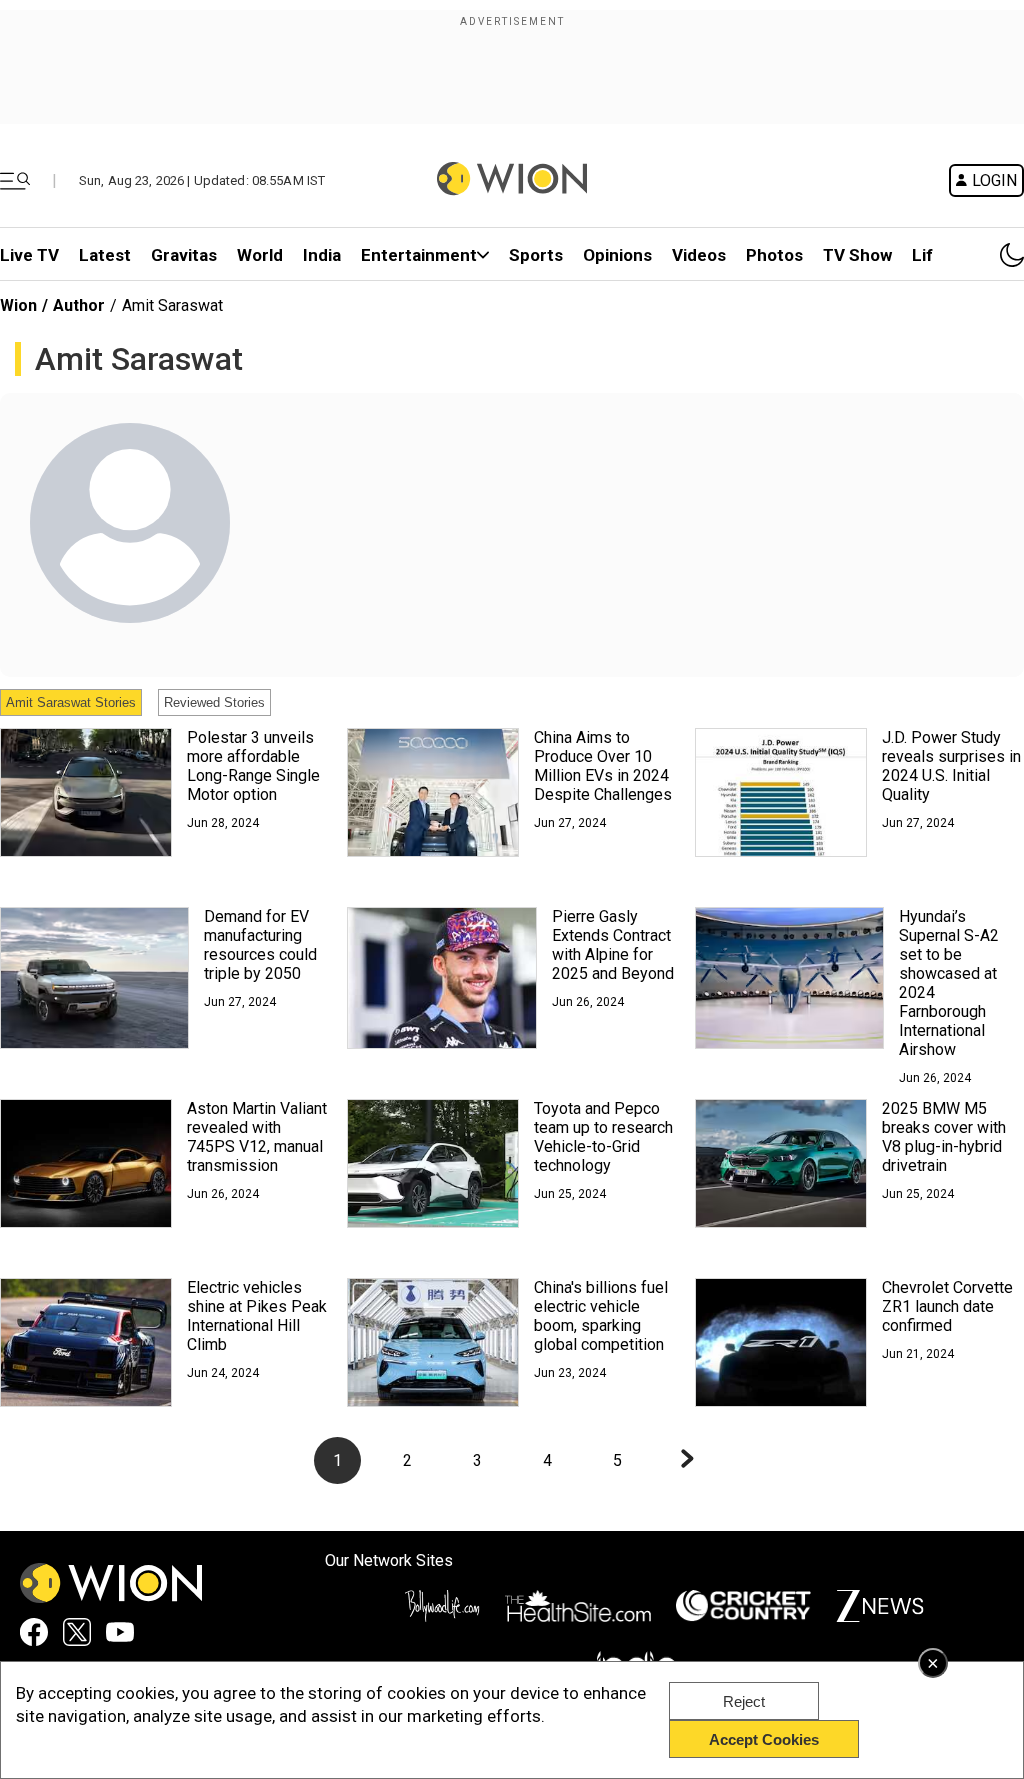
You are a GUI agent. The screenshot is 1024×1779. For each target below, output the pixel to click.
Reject (744, 1701)
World (260, 255)
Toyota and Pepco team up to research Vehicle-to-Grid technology (603, 1137)
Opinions (617, 255)
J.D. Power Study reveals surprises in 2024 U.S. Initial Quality (951, 766)
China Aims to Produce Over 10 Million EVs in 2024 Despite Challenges (603, 766)
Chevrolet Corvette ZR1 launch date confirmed (947, 1306)
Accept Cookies (764, 1739)
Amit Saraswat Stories (71, 702)
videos (699, 255)
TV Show (857, 255)
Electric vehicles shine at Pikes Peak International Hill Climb (257, 1316)
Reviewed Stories (214, 702)
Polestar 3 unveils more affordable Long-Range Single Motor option (253, 766)
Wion (18, 305)
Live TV (29, 255)
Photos (774, 255)
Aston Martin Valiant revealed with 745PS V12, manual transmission (257, 1137)
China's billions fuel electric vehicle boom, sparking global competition (601, 1316)
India (322, 255)
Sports (536, 255)
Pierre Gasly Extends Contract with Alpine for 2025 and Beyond (613, 945)
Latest (105, 255)
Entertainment (419, 255)
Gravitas (184, 255)
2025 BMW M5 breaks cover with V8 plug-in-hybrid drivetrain (944, 1137)
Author (79, 305)
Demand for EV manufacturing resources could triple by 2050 (260, 945)
